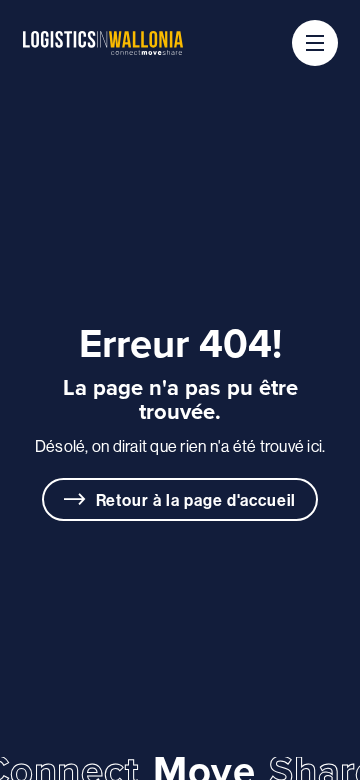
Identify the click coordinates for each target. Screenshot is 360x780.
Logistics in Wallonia (103, 43)
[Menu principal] (315, 43)
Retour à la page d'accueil (196, 500)
